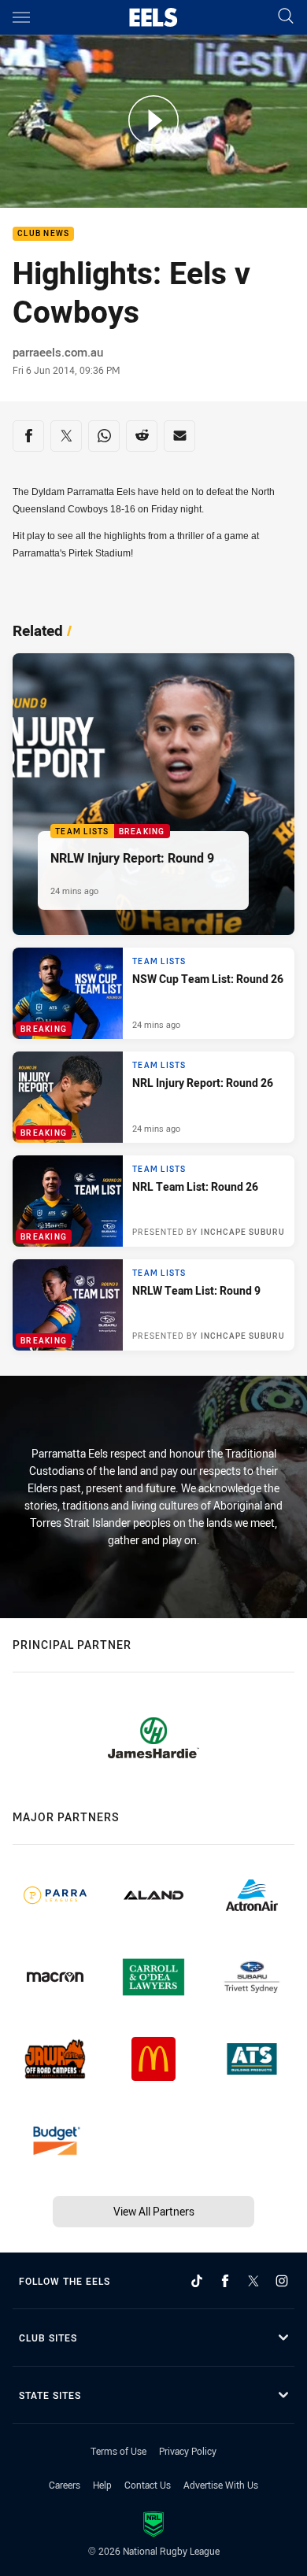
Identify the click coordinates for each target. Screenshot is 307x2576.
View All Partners (154, 2211)
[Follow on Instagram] (282, 2281)
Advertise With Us (221, 2485)
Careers (65, 2485)
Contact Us (148, 2485)
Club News (43, 234)
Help (102, 2485)
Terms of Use (118, 2451)
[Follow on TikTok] (197, 2281)
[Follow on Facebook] (225, 2281)
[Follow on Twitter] (253, 2281)
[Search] (286, 17)
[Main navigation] (21, 17)
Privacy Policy (188, 2451)
